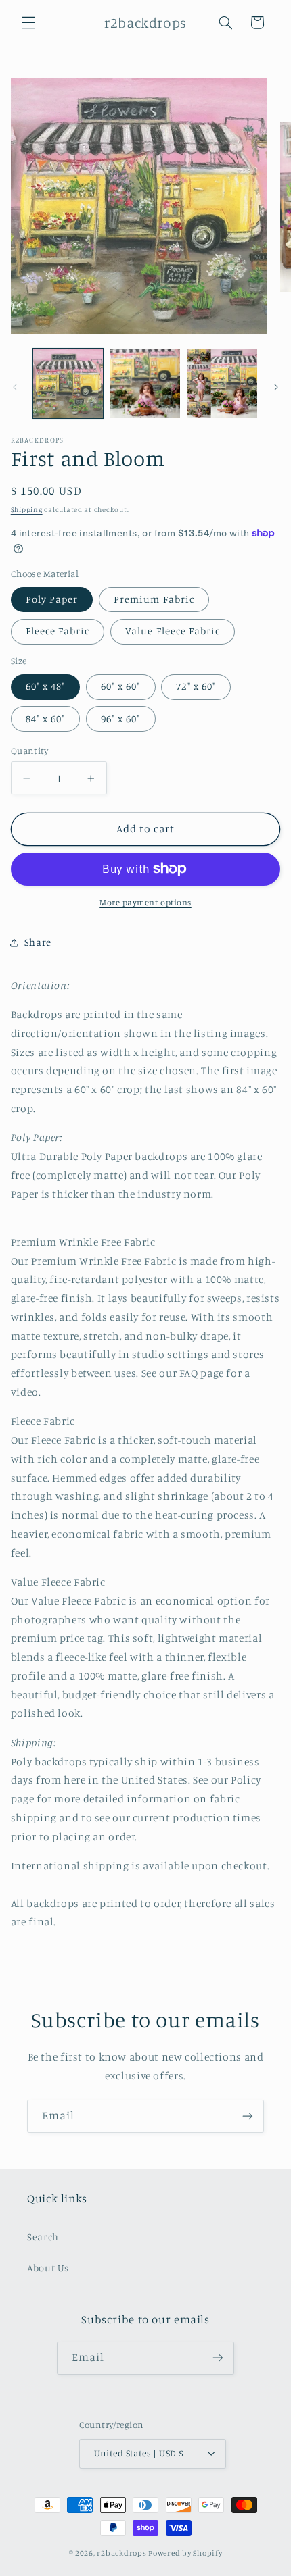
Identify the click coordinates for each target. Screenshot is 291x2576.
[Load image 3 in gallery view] (222, 383)
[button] (28, 22)
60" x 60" (120, 686)
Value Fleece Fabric (173, 631)
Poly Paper (52, 599)
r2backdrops (121, 2553)
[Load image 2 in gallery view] (145, 383)
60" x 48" (45, 686)
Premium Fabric (154, 599)
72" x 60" (196, 686)
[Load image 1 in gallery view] (68, 383)
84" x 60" (45, 718)
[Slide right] (276, 387)
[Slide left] (15, 387)
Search (43, 2237)
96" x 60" (120, 718)
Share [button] (38, 942)
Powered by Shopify (185, 2553)
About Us (48, 2268)
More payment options (145, 902)
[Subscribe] (248, 2116)
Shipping (27, 509)
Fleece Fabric (58, 631)
